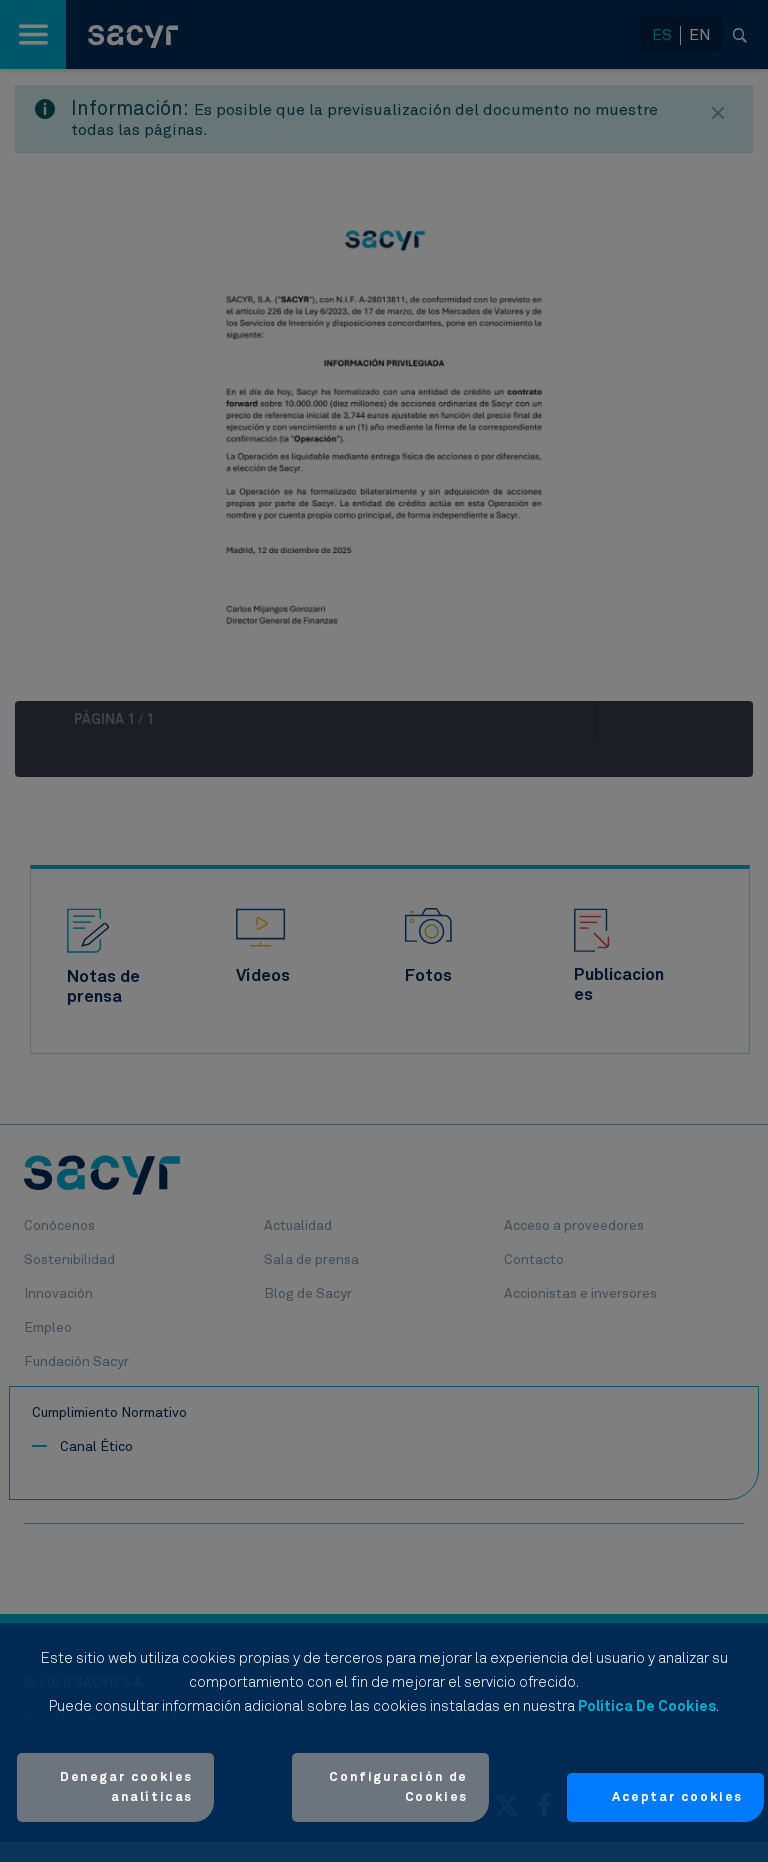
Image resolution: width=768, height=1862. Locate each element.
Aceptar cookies (677, 1797)
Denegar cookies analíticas (126, 1787)
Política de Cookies (647, 1706)
